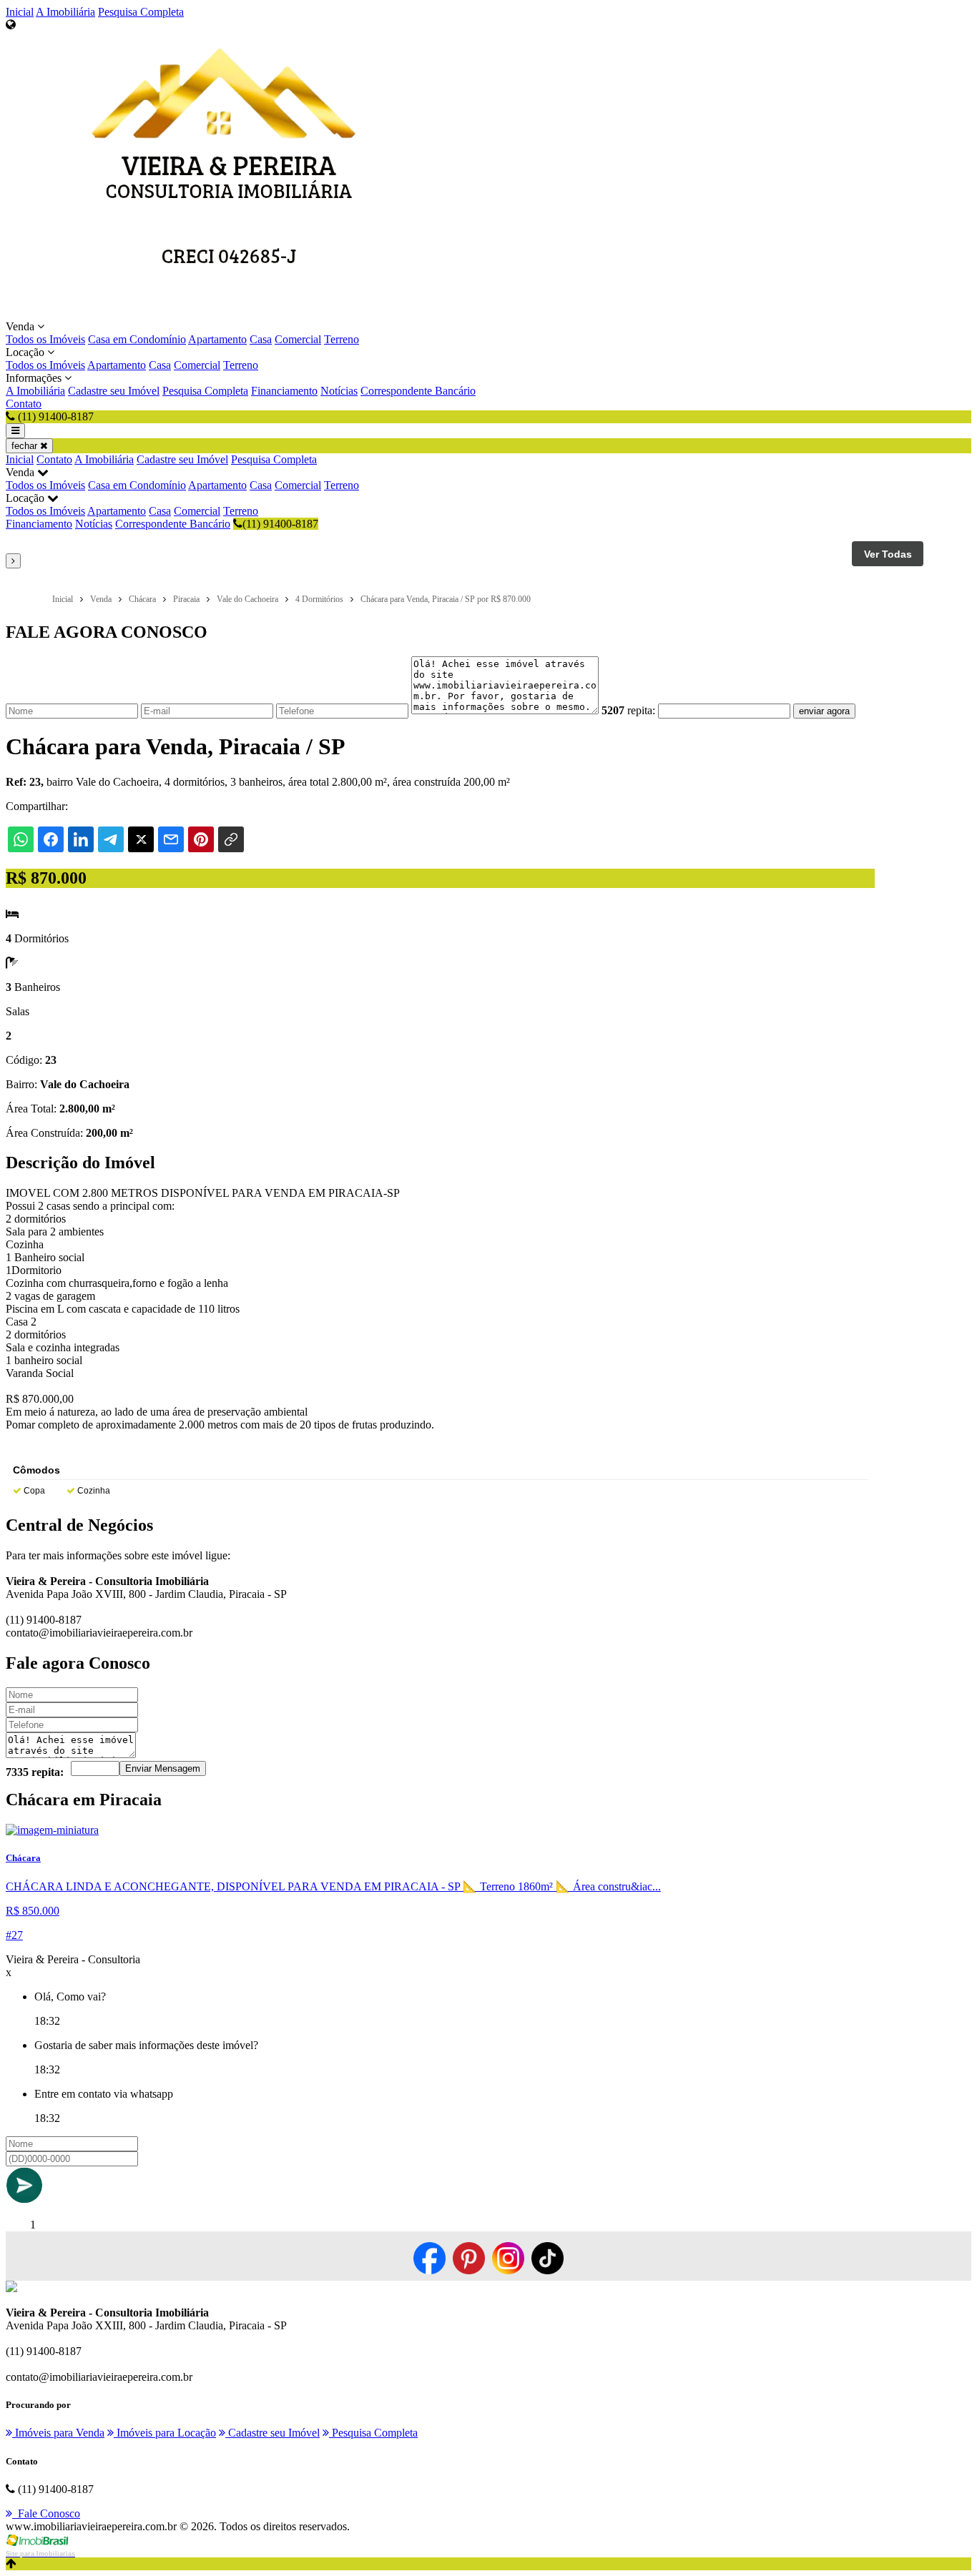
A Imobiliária (65, 12)
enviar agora (824, 711)
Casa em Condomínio (137, 339)
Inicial (20, 12)
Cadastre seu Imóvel (114, 391)
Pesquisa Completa (141, 12)
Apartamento (217, 339)
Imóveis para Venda (58, 2433)
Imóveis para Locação (165, 2433)
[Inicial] (229, 314)
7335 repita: (35, 1772)
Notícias (339, 391)
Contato (24, 404)
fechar (26, 446)
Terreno (342, 339)
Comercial (298, 339)
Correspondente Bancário (418, 391)
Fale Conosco (46, 2513)
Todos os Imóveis (45, 339)
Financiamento (284, 391)
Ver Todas (888, 554)
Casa (261, 339)
